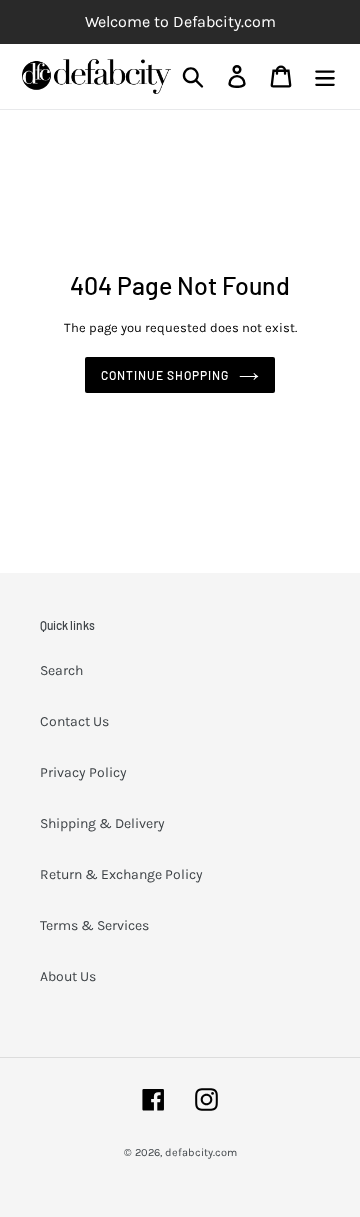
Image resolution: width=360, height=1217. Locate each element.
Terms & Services (94, 925)
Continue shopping (164, 375)
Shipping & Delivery (102, 823)
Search (61, 670)
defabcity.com (201, 1152)
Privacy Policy (83, 772)
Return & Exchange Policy (121, 874)
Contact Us (74, 721)
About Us (68, 976)
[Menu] (325, 76)
